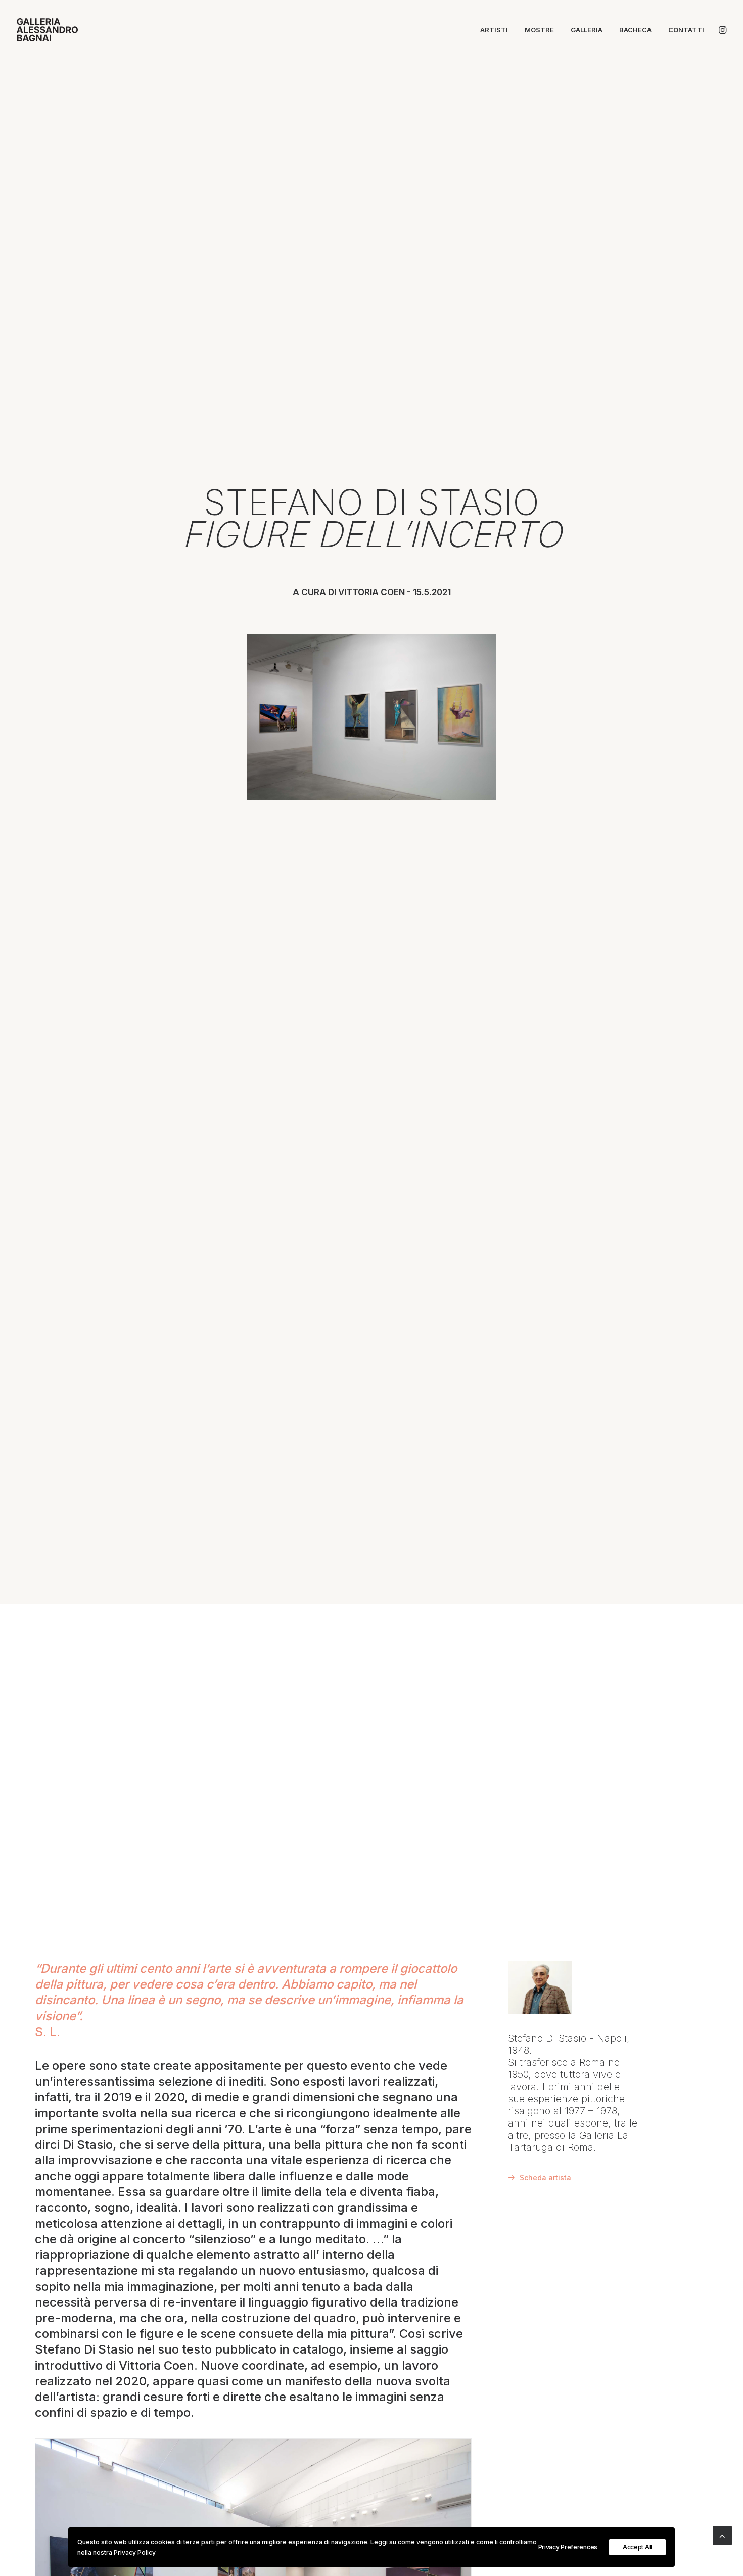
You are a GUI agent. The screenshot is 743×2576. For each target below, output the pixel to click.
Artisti (494, 30)
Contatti (686, 30)
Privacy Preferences (568, 2547)
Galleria (587, 30)
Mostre (539, 30)
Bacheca (635, 30)
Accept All (637, 2547)
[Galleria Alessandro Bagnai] (47, 30)
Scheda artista (545, 2177)
